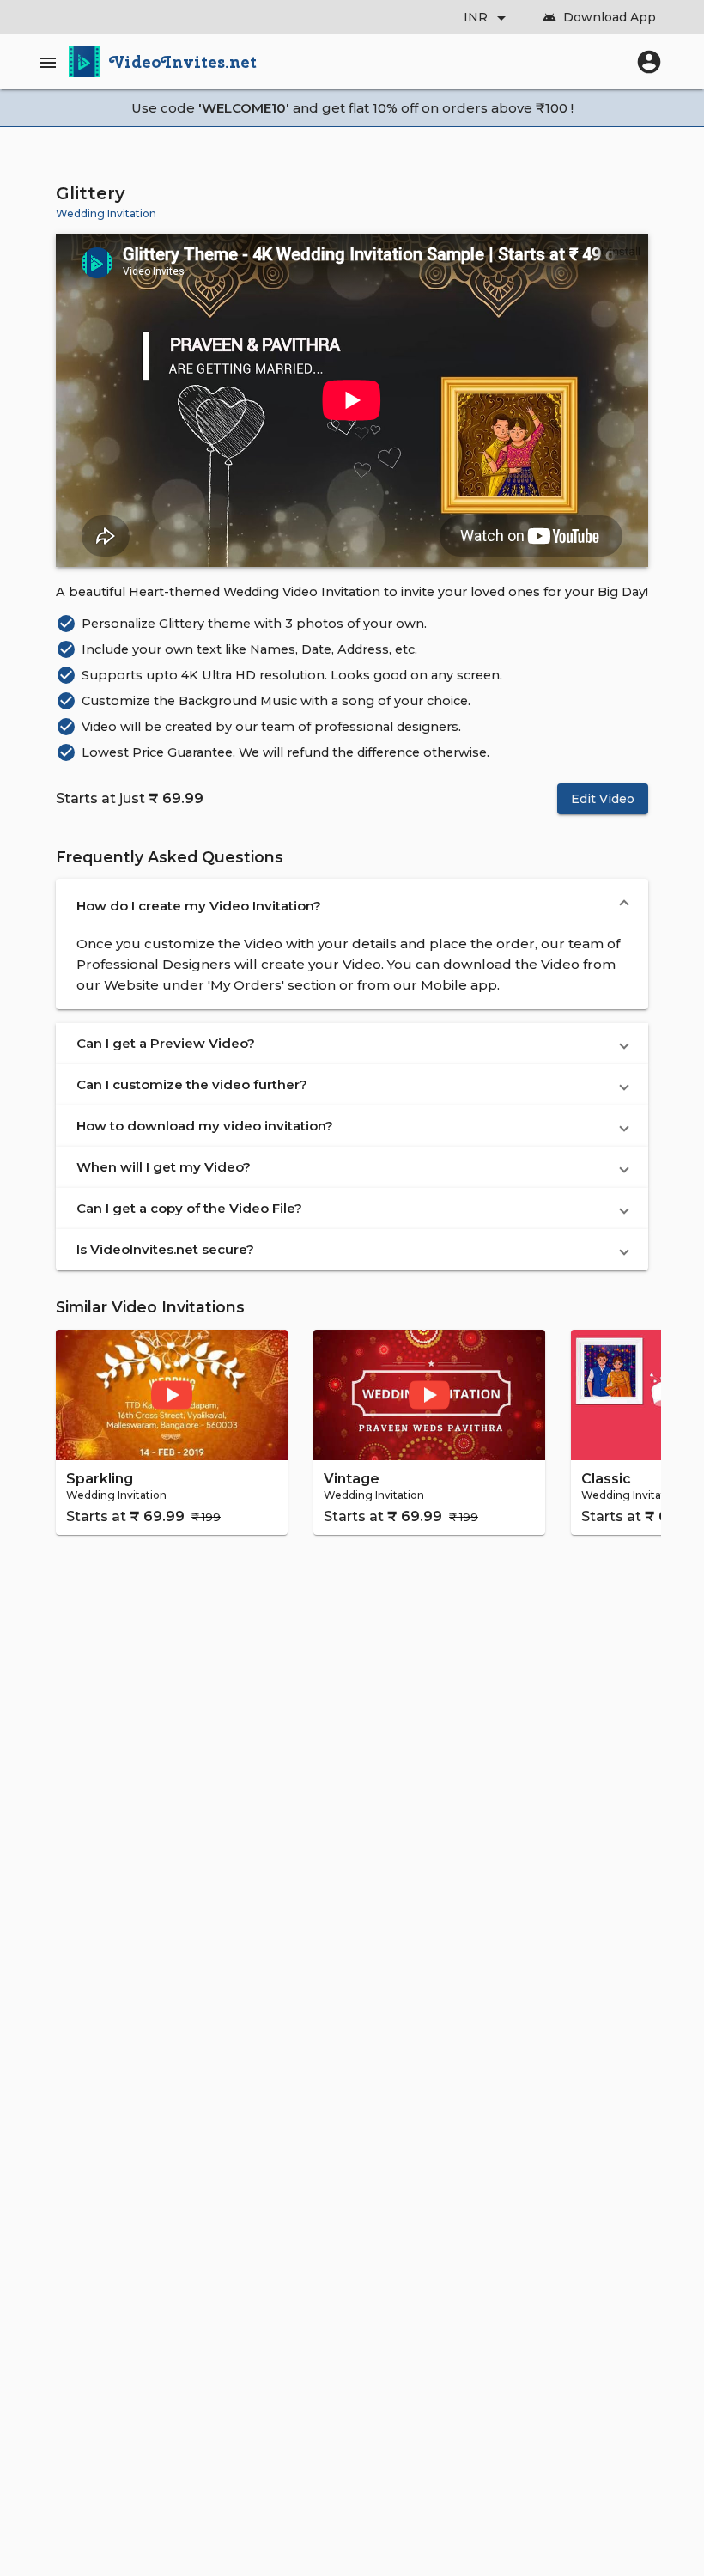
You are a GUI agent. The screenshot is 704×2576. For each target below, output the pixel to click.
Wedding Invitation (106, 213)
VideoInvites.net (183, 62)
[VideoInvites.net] (84, 62)
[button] (352, 906)
